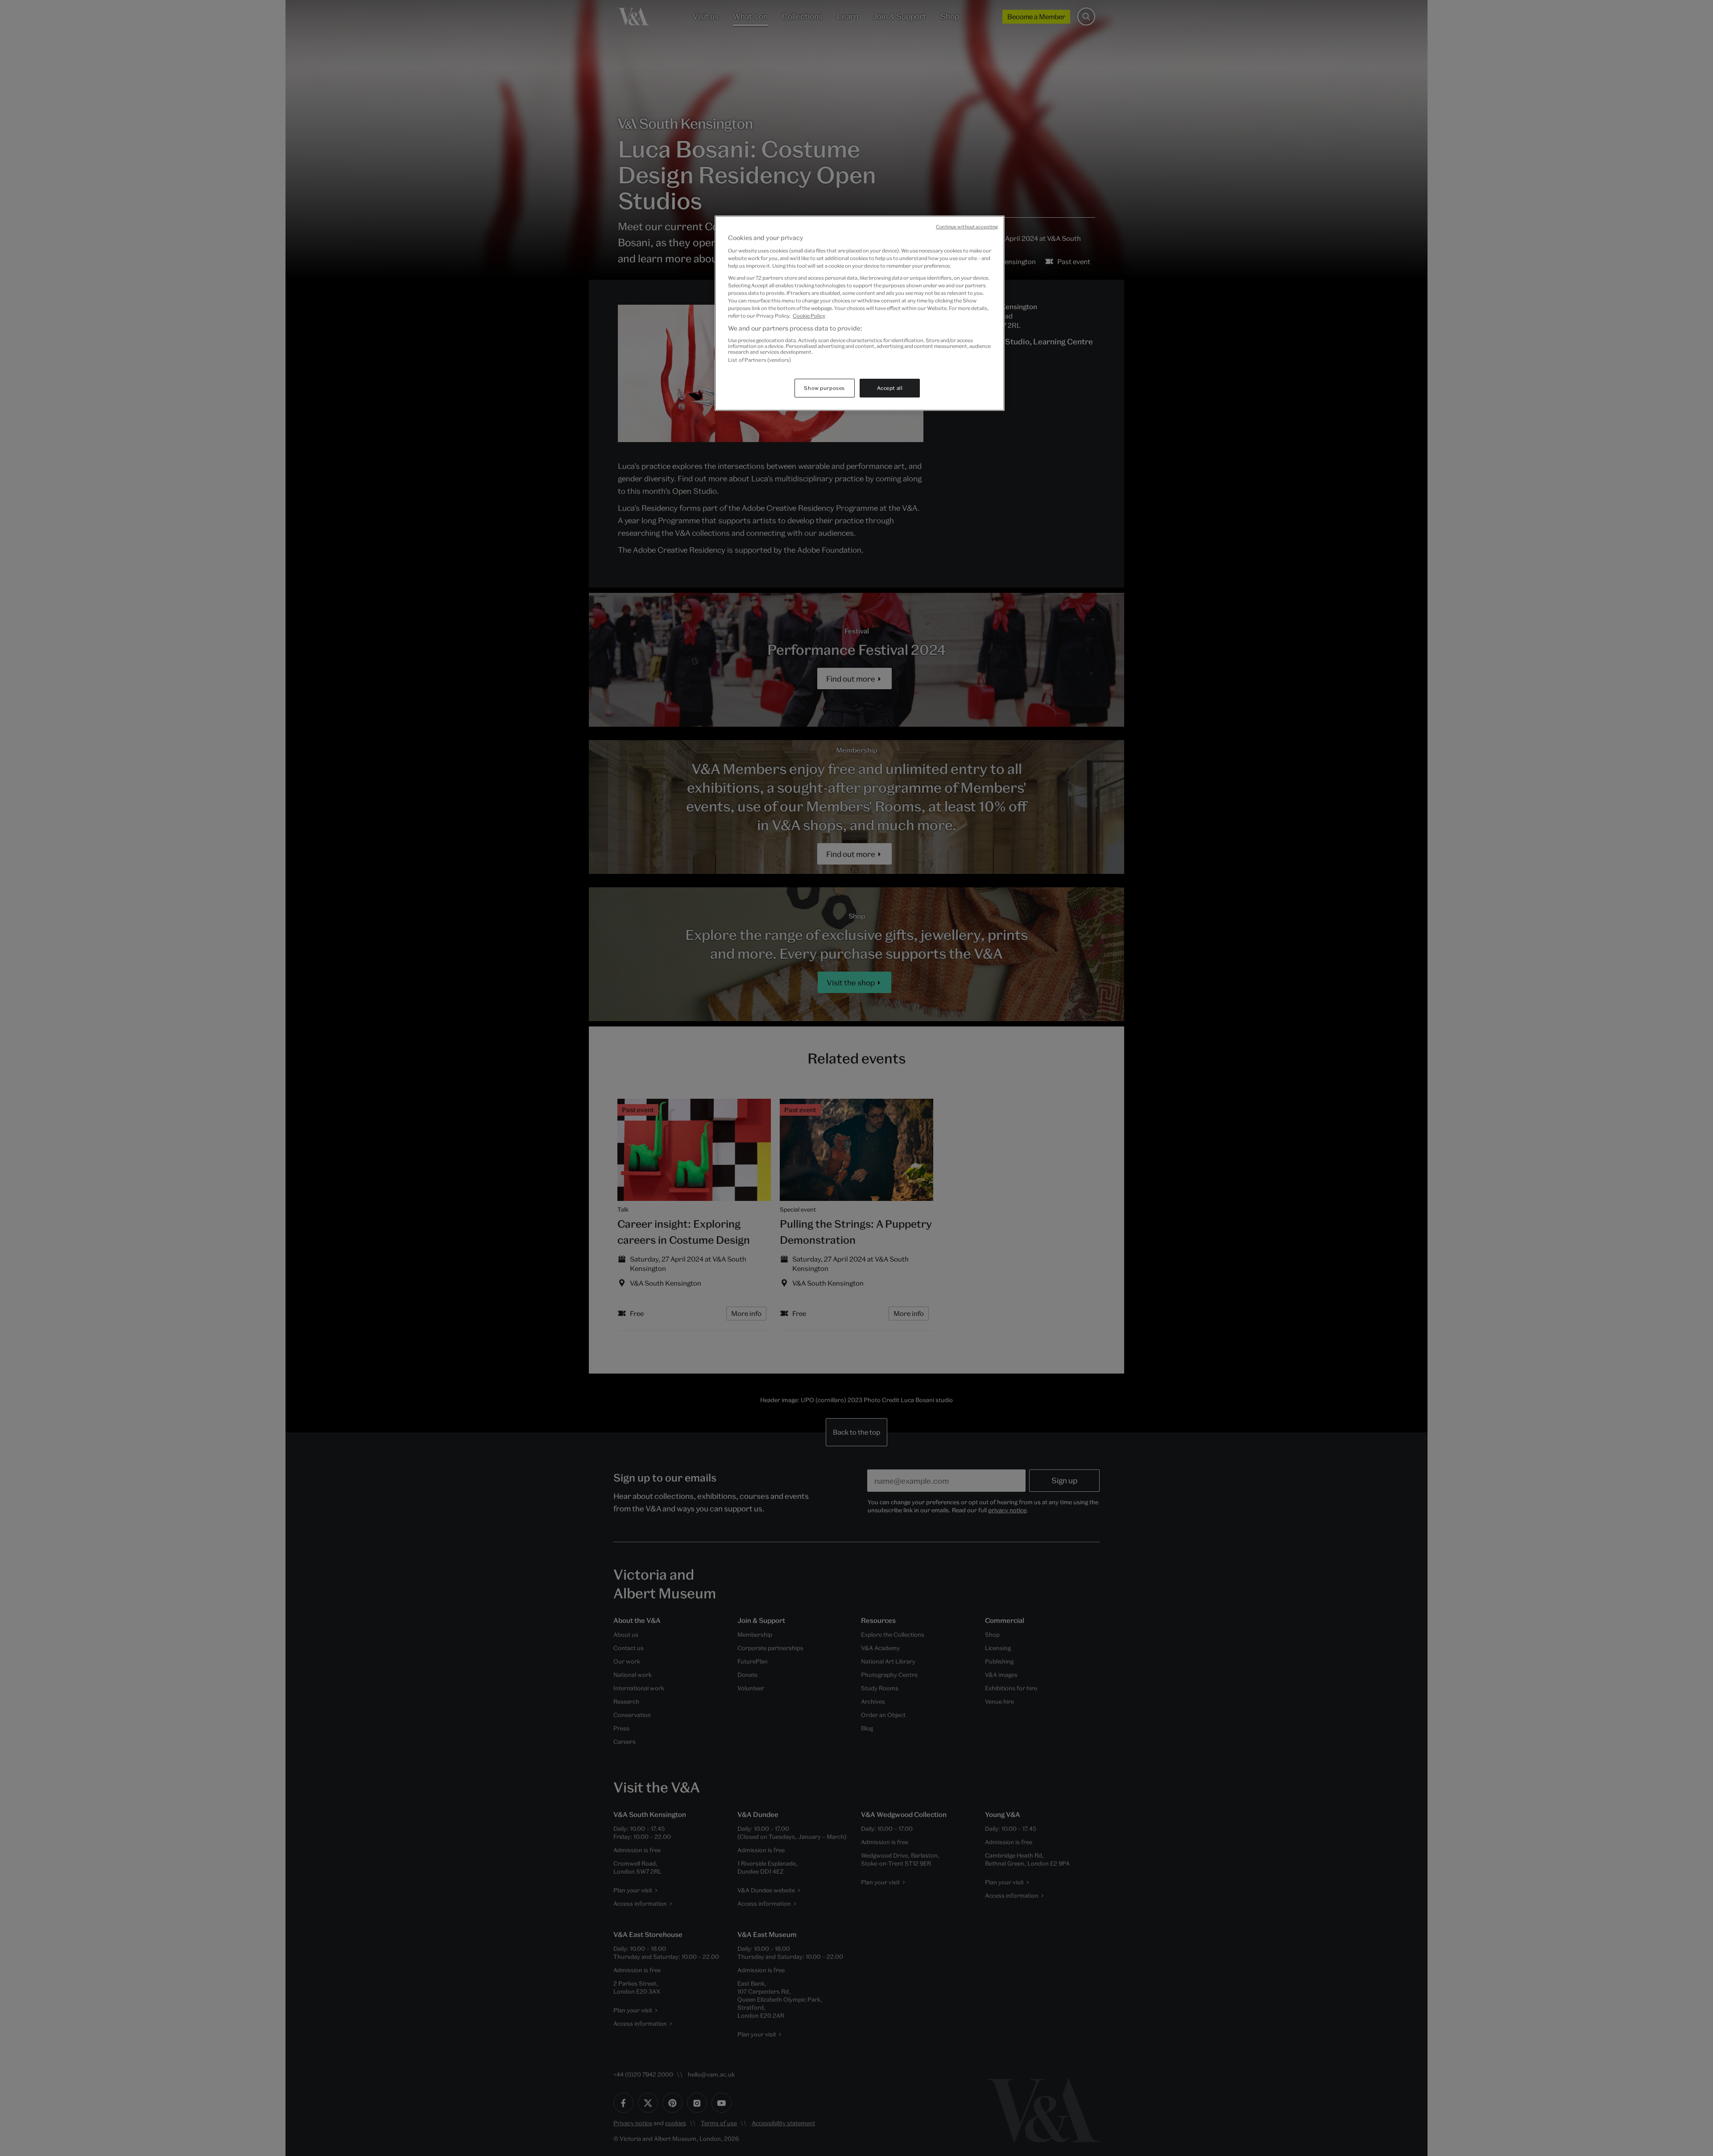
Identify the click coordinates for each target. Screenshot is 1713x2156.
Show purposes (824, 388)
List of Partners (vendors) (759, 360)
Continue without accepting (967, 227)
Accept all (890, 388)
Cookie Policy (809, 316)
